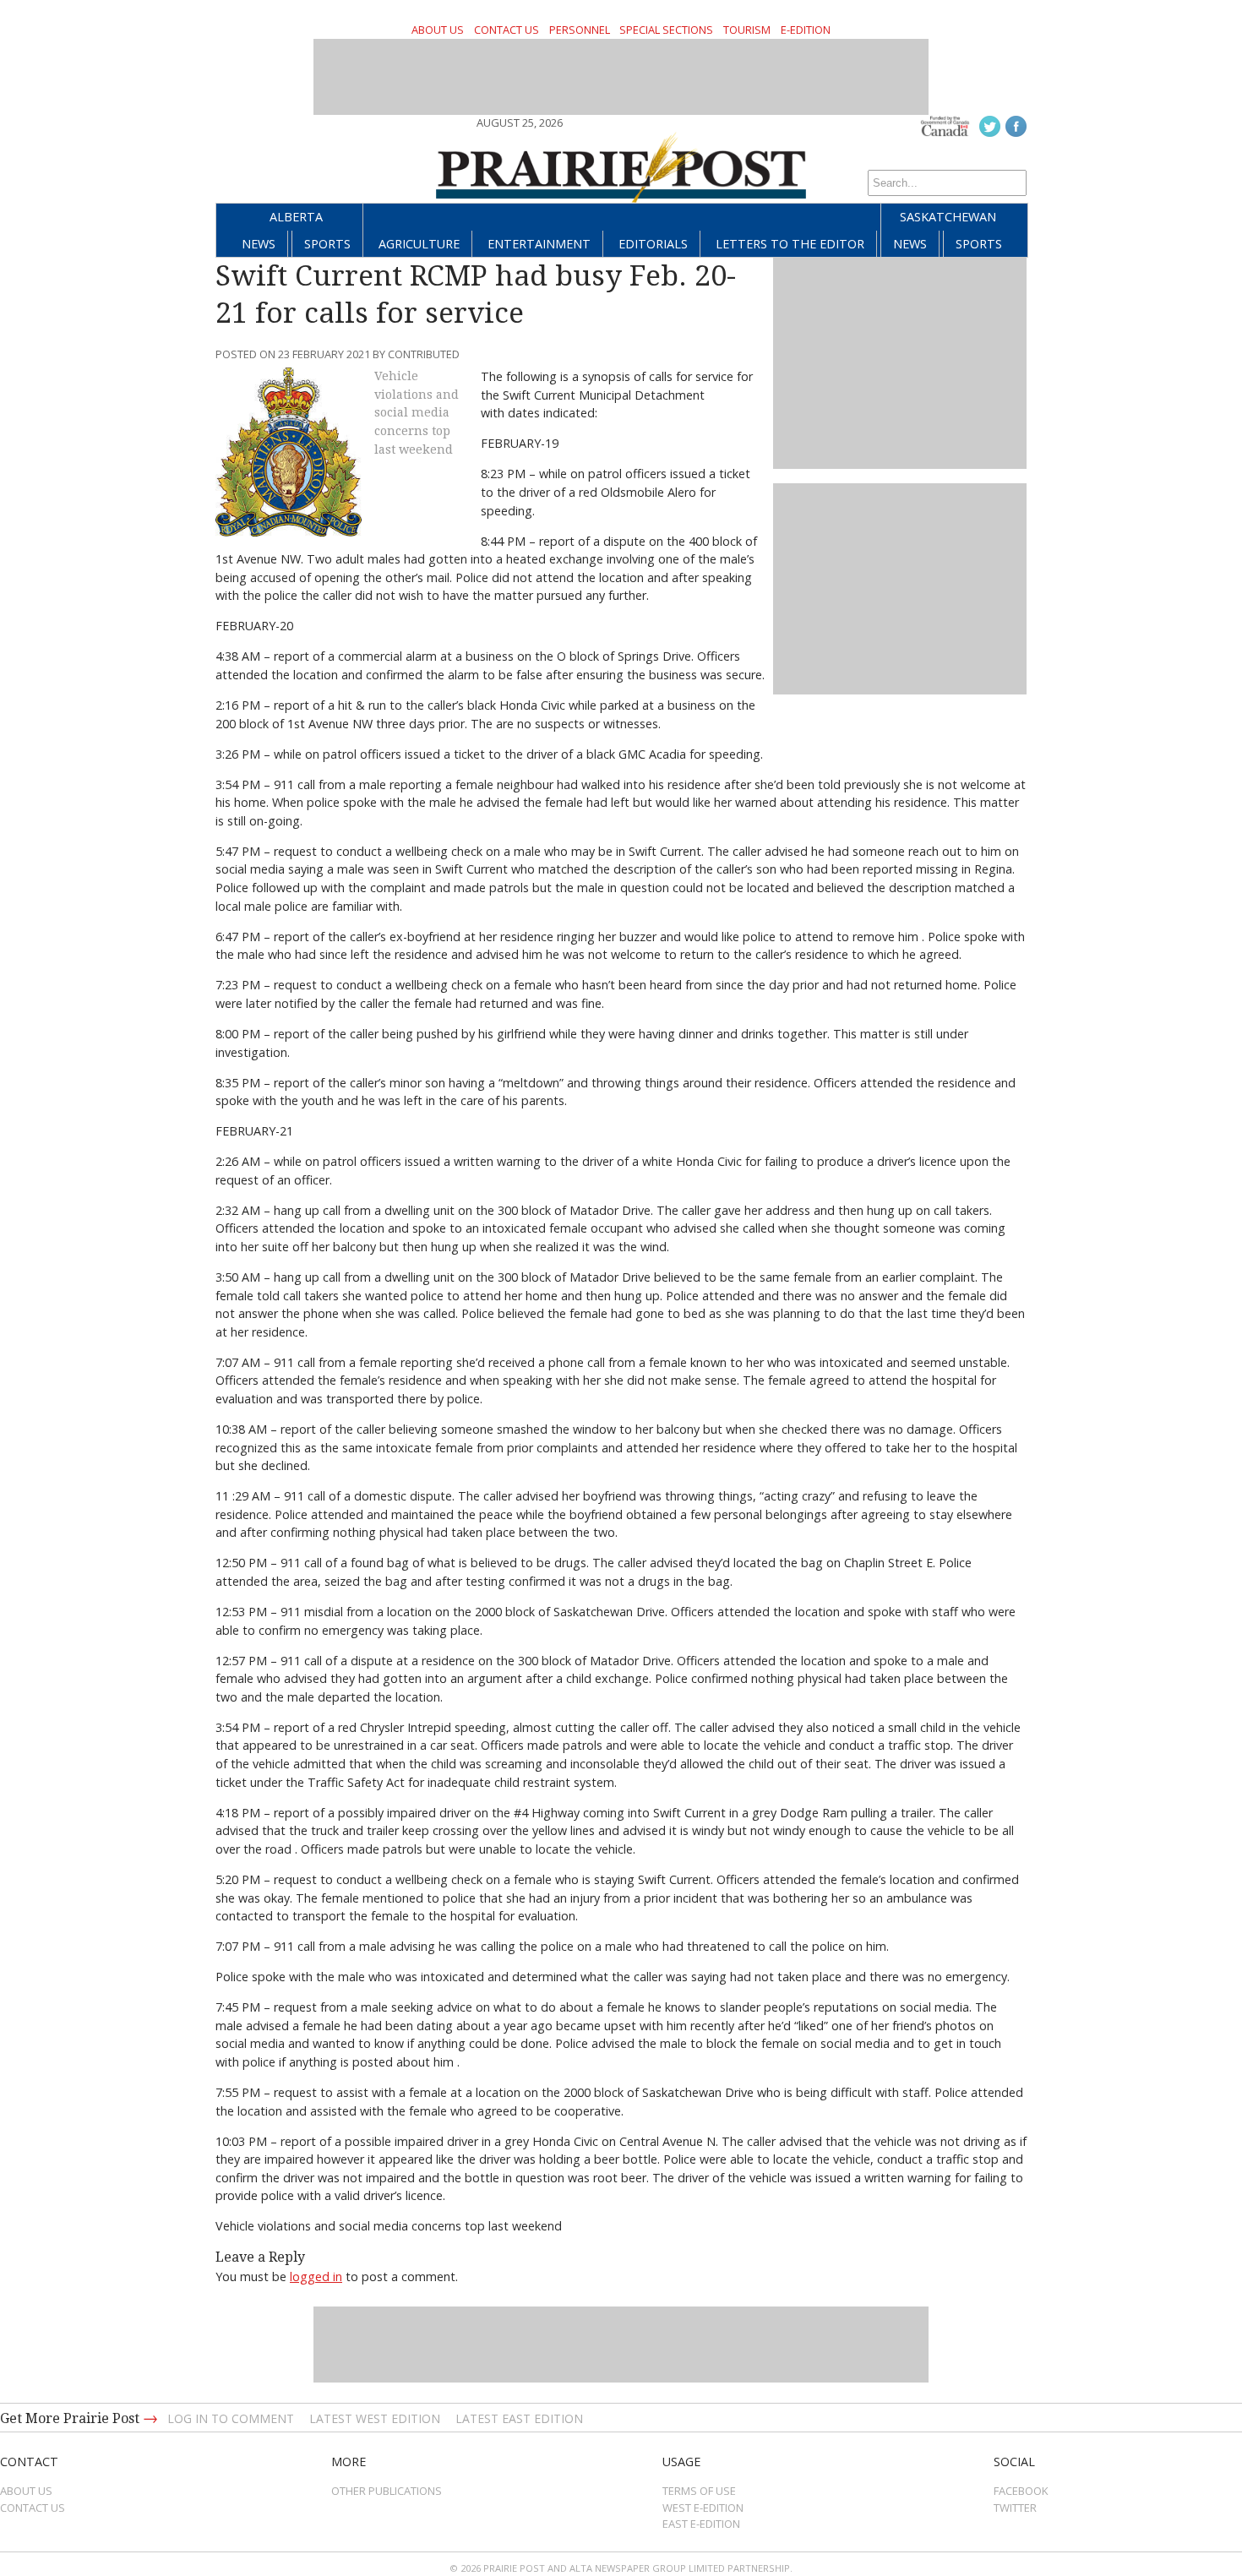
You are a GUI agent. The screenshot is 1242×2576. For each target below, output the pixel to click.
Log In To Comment (231, 2418)
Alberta (296, 217)
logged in (316, 2276)
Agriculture (419, 244)
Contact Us (507, 30)
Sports (327, 244)
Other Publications (387, 2491)
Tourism (747, 30)
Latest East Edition (519, 2418)
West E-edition (703, 2508)
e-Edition (806, 30)
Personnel (580, 30)
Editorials (653, 244)
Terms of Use (699, 2491)
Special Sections (666, 30)
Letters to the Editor (790, 244)
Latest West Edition (375, 2418)
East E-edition (701, 2524)
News (259, 244)
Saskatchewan (948, 217)
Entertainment (539, 244)
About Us (438, 30)
